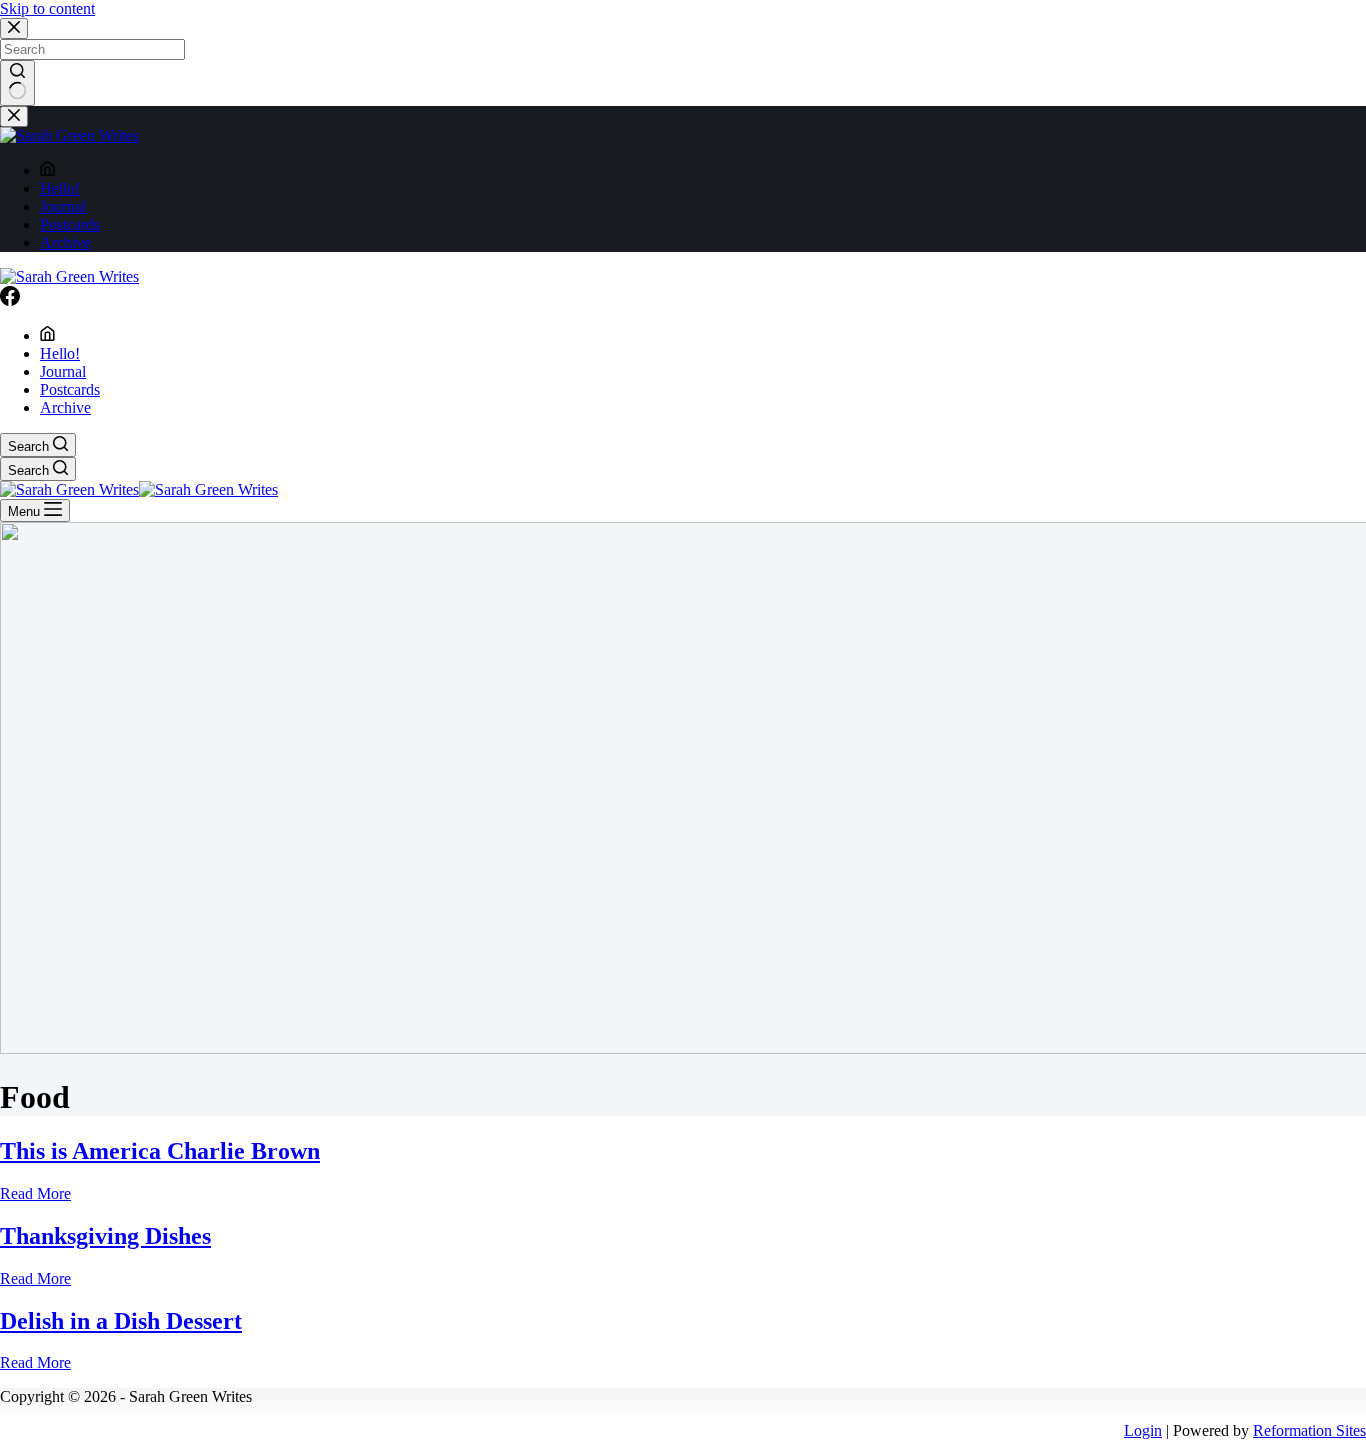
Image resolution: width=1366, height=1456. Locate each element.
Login (1143, 1430)
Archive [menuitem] (65, 242)
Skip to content (47, 8)
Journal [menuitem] (63, 206)
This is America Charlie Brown (160, 1151)
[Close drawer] (14, 116)
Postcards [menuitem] (70, 224)
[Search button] (17, 83)
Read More (35, 1193)
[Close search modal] (14, 28)
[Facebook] (10, 300)
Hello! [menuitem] (60, 188)
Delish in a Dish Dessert (121, 1321)
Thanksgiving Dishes (105, 1236)
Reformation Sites (1309, 1430)
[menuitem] (47, 170)
